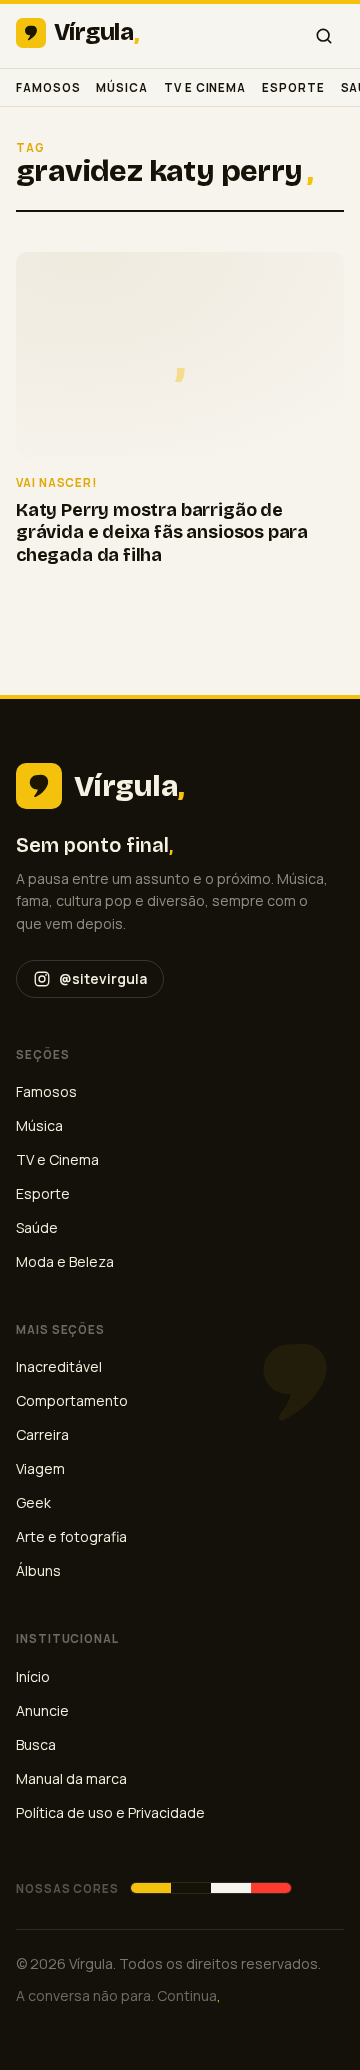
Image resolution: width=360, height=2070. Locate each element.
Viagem (40, 1468)
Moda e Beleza (65, 1261)
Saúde (37, 1227)
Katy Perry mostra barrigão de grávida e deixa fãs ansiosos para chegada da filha (162, 532)
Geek (33, 1502)
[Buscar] (324, 36)
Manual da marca (71, 1778)
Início (33, 1676)
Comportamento (72, 1400)
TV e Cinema (205, 87)
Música (122, 87)
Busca (36, 1744)
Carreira (42, 1434)
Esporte (293, 87)
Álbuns (38, 1570)
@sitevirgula (103, 978)
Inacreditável (59, 1366)
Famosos (48, 87)
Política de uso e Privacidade (110, 1812)
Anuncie (42, 1710)
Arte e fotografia (71, 1536)
